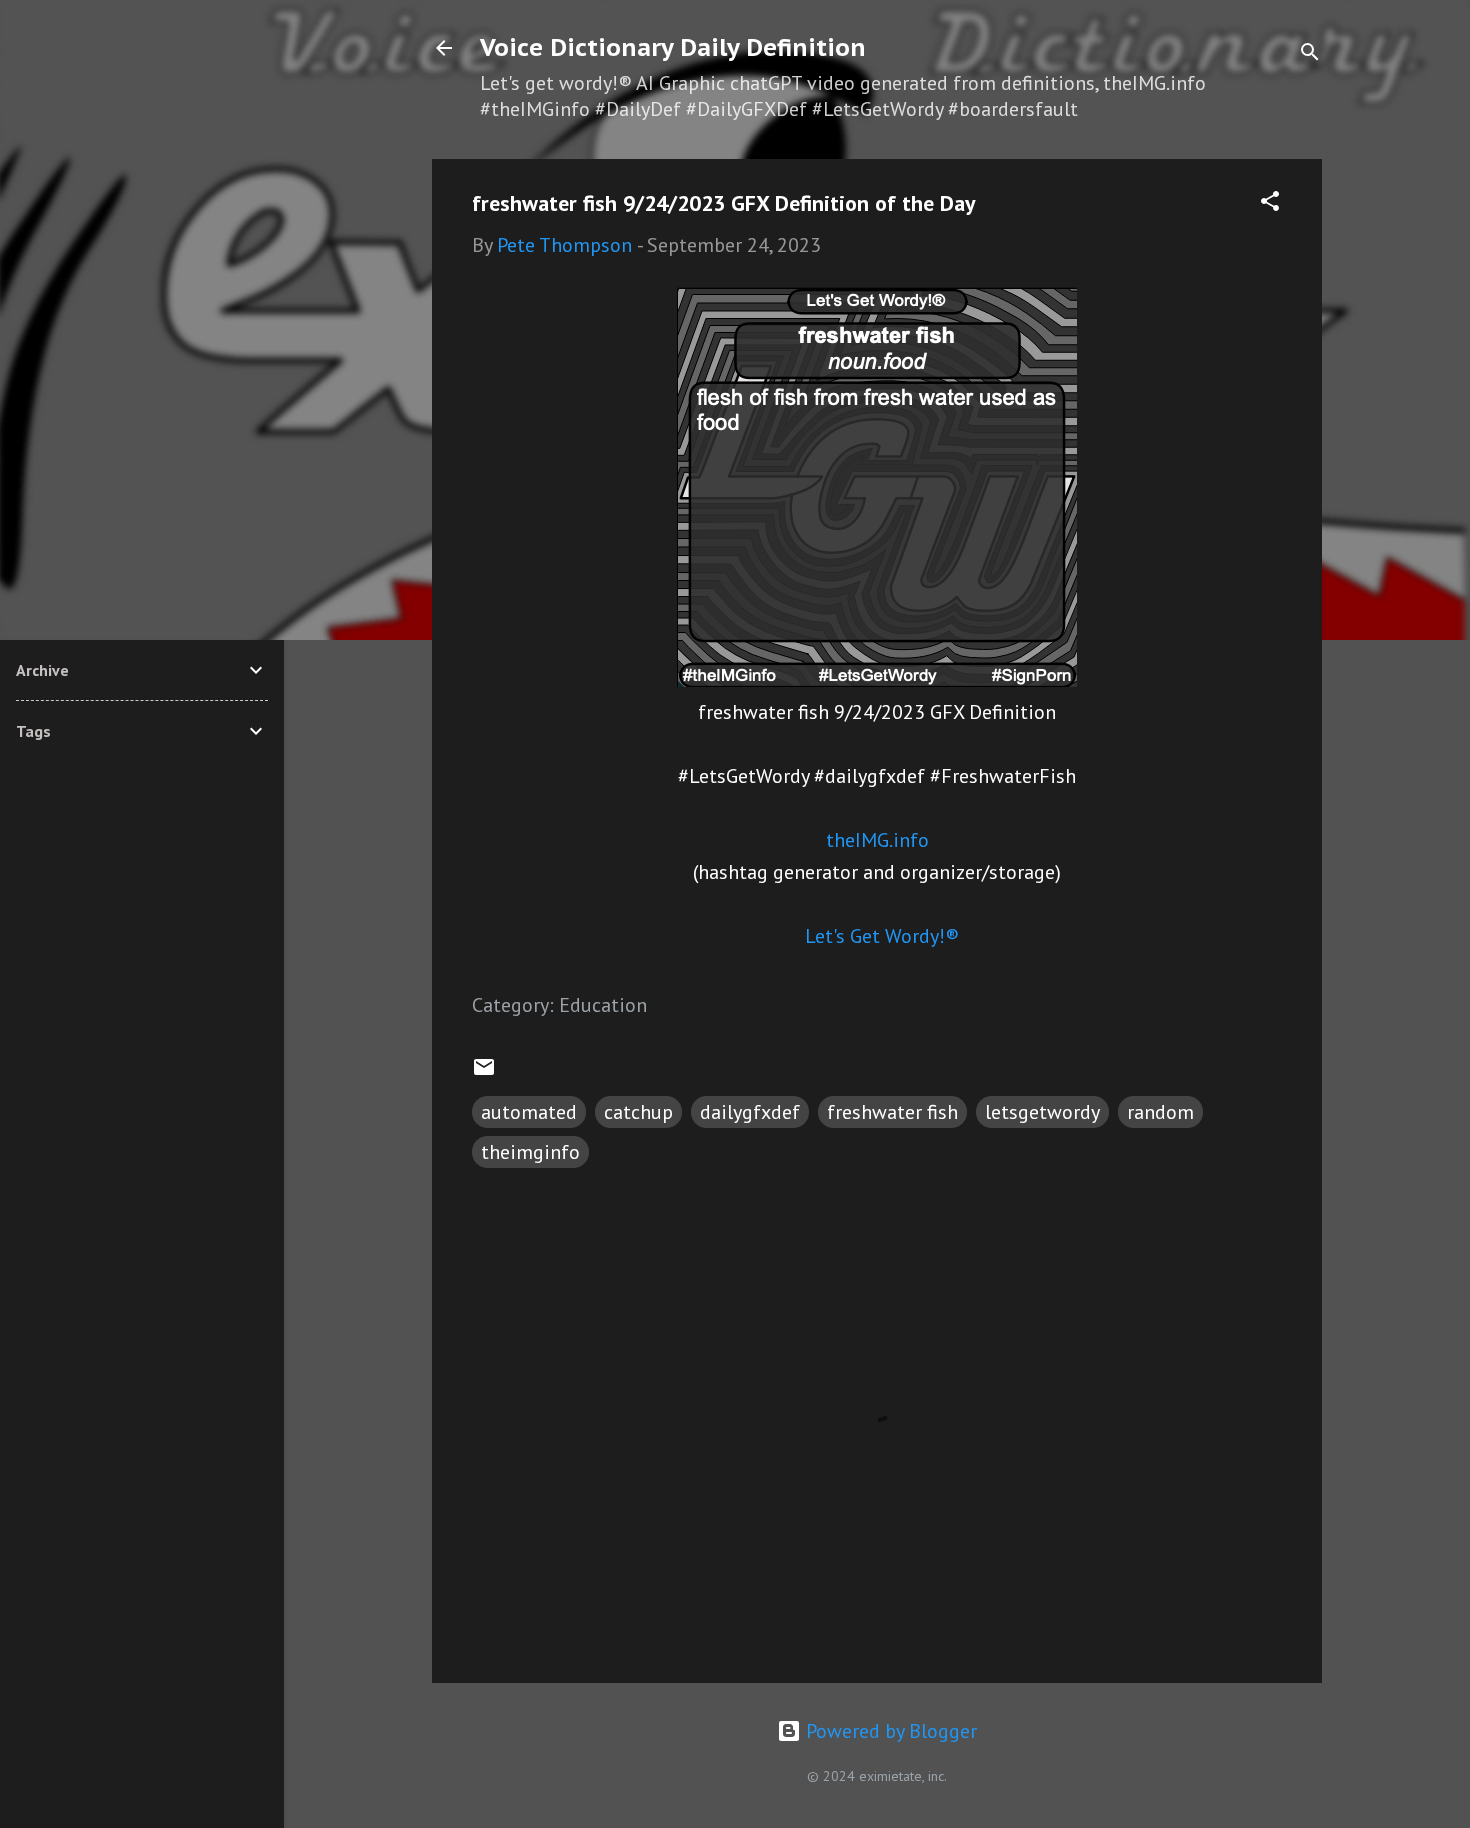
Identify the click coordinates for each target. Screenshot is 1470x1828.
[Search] (1310, 54)
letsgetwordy (1042, 1112)
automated (529, 1112)
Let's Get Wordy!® (882, 936)
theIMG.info (877, 840)
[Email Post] (484, 1072)
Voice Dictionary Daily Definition (673, 47)
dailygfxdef (750, 1112)
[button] (1270, 203)
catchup (638, 1112)
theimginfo (530, 1152)
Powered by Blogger (889, 1731)
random (1160, 1112)
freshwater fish (892, 1112)
